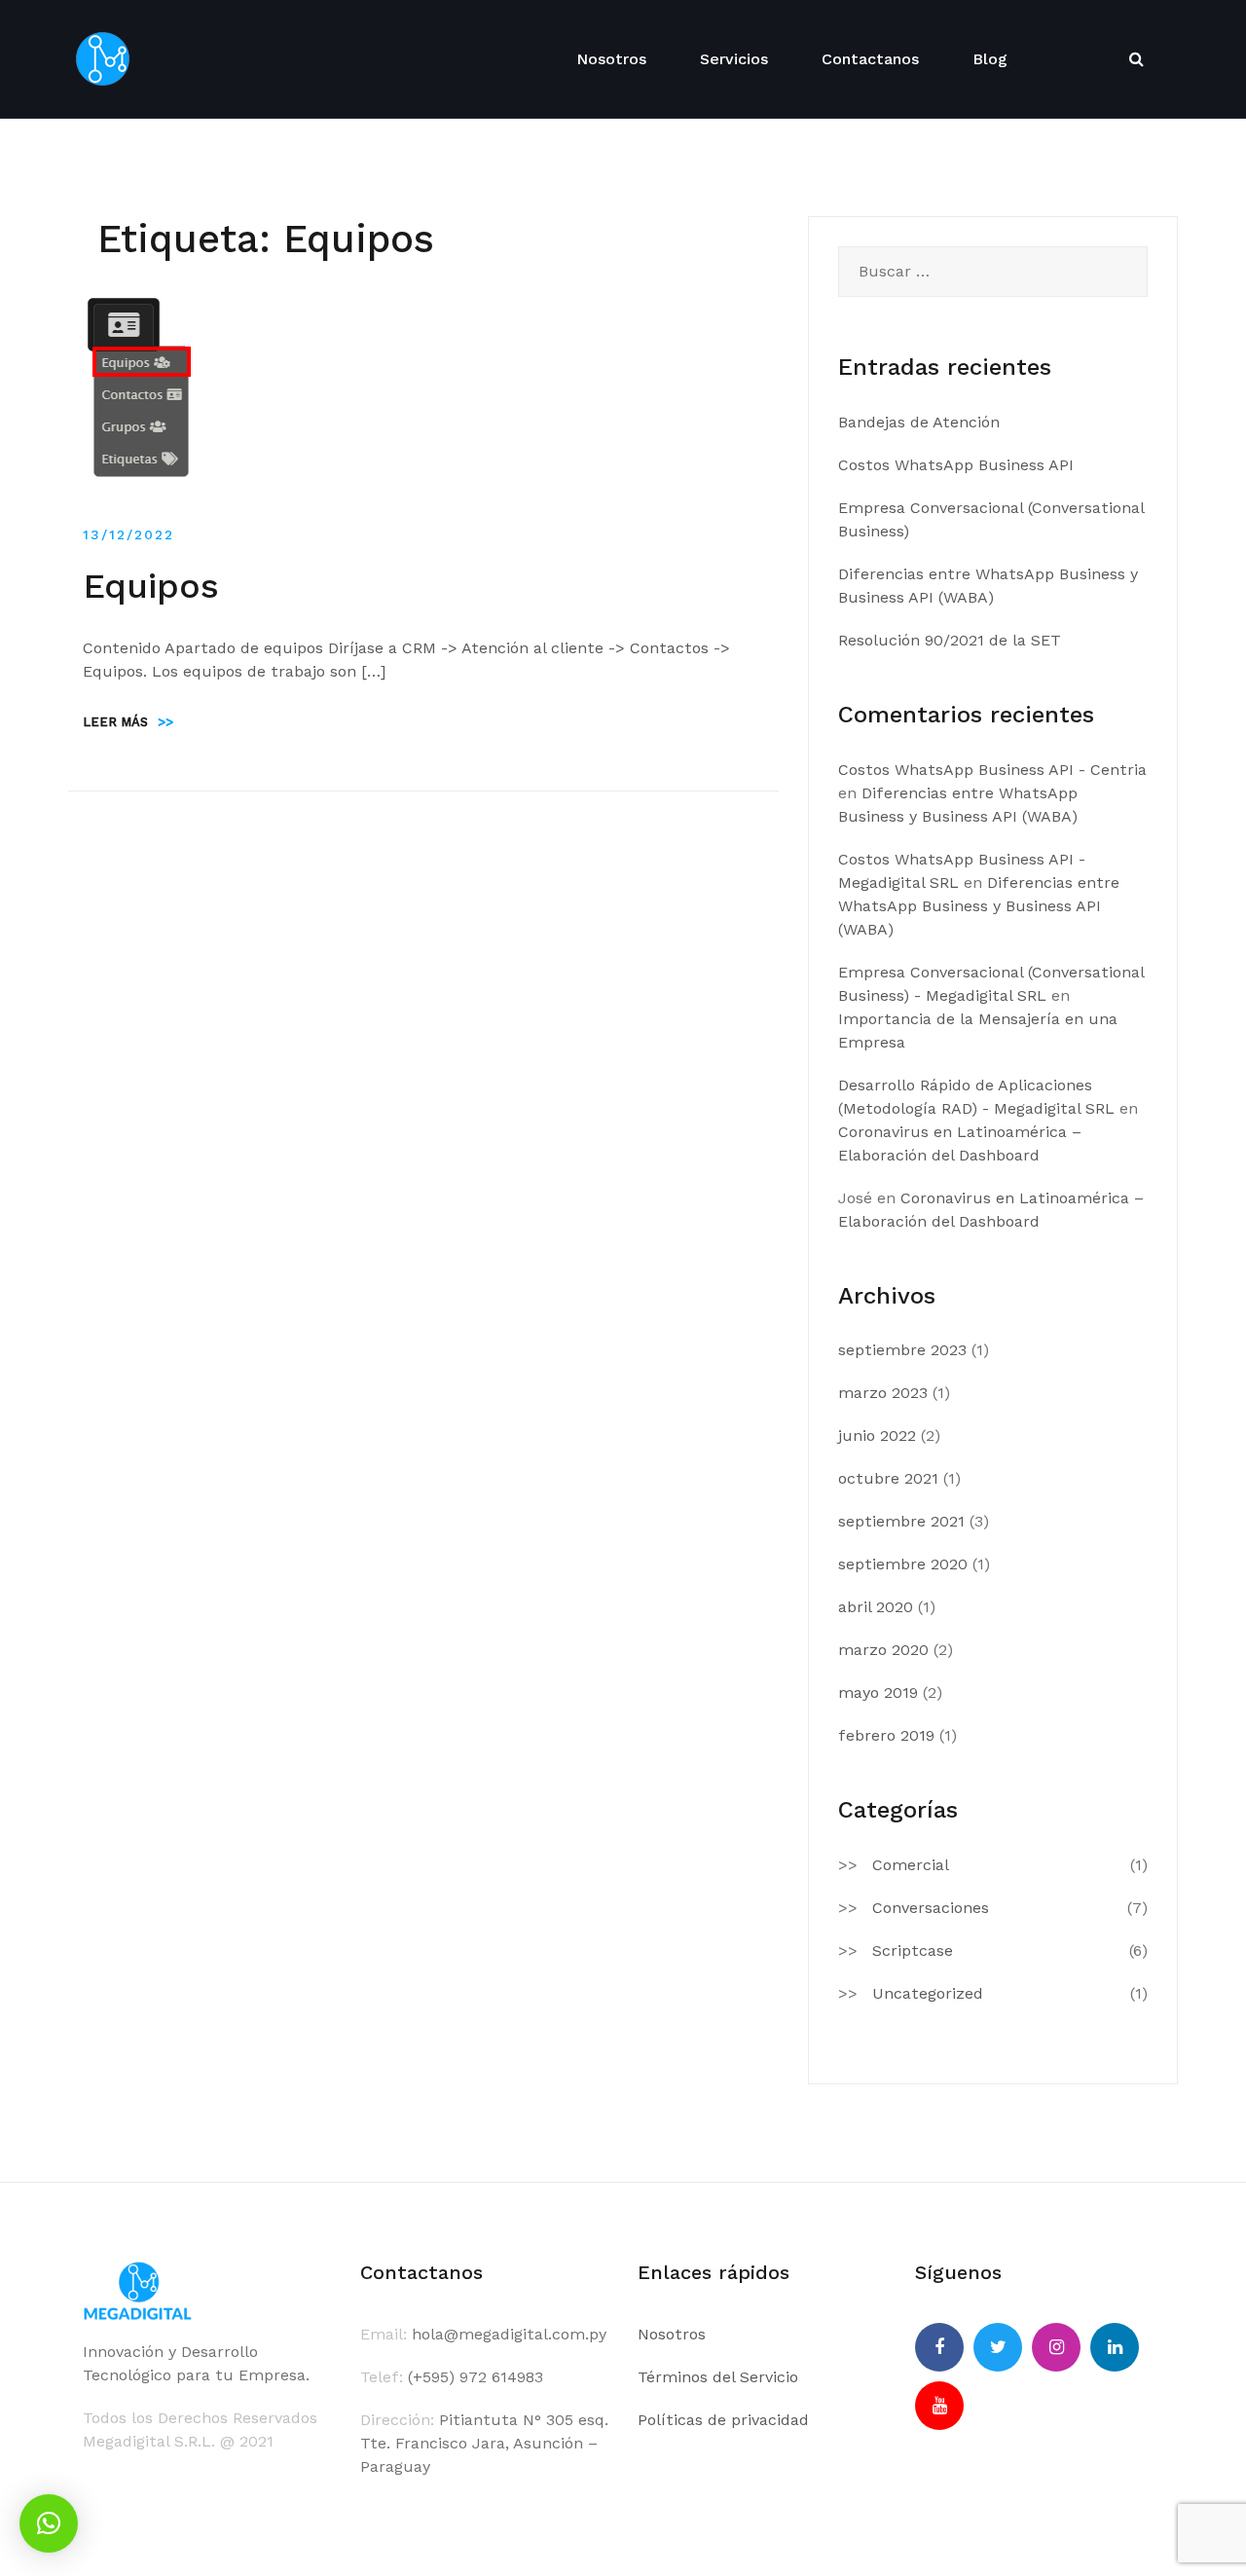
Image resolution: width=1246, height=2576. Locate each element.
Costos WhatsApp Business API (956, 465)
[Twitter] (998, 2347)
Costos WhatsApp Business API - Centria (992, 770)
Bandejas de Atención (919, 422)
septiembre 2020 (903, 1564)
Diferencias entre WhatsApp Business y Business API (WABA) (979, 906)
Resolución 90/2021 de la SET (950, 640)
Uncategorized (928, 1993)
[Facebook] (939, 2347)
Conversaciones (931, 1908)
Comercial (911, 1865)
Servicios (734, 59)
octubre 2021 (888, 1478)
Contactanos (870, 59)
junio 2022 (877, 1435)
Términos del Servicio (718, 2377)
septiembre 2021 (901, 1521)
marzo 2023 (883, 1393)
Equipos (151, 586)
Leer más (128, 722)
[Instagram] (1056, 2347)
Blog (990, 59)
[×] (49, 2523)
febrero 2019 (886, 1735)
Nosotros (611, 59)
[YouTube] (939, 2406)
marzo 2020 (883, 1650)
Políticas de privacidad (723, 2420)
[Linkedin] (1115, 2347)
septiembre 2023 (902, 1350)
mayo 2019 (878, 1693)
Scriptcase (913, 1950)
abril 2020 (876, 1607)
